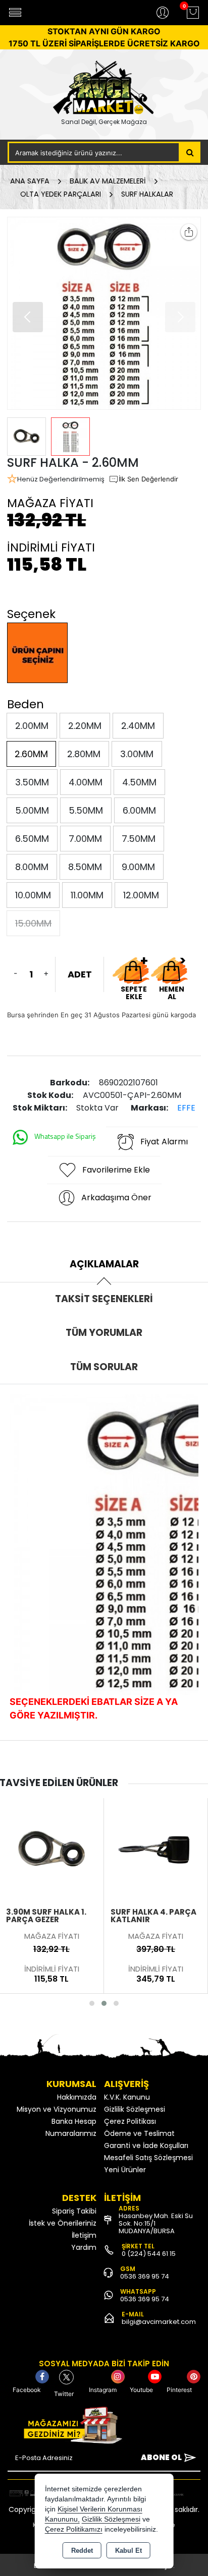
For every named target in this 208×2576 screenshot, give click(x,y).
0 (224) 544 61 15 (149, 2254)
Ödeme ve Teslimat (139, 2133)
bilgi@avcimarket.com (159, 2322)
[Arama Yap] (190, 152)
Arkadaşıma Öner (116, 1198)
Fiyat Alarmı (164, 1142)
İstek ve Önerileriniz (63, 2223)
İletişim (84, 2235)
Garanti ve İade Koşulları (146, 2145)
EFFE (186, 1108)
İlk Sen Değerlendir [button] (148, 479)
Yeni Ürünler (125, 2170)
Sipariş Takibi (74, 2211)
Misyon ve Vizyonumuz (57, 2109)
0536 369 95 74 (145, 2276)
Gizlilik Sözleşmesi (135, 2109)
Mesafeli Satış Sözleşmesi (148, 2158)
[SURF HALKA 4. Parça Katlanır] (156, 1849)
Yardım (84, 2247)
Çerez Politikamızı (74, 2529)
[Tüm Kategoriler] (15, 13)
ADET (80, 974)
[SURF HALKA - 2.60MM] (104, 313)
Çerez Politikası (130, 2121)
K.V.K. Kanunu (127, 2097)
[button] (180, 317)
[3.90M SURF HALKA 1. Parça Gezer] (51, 1849)
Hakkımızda (77, 2097)
